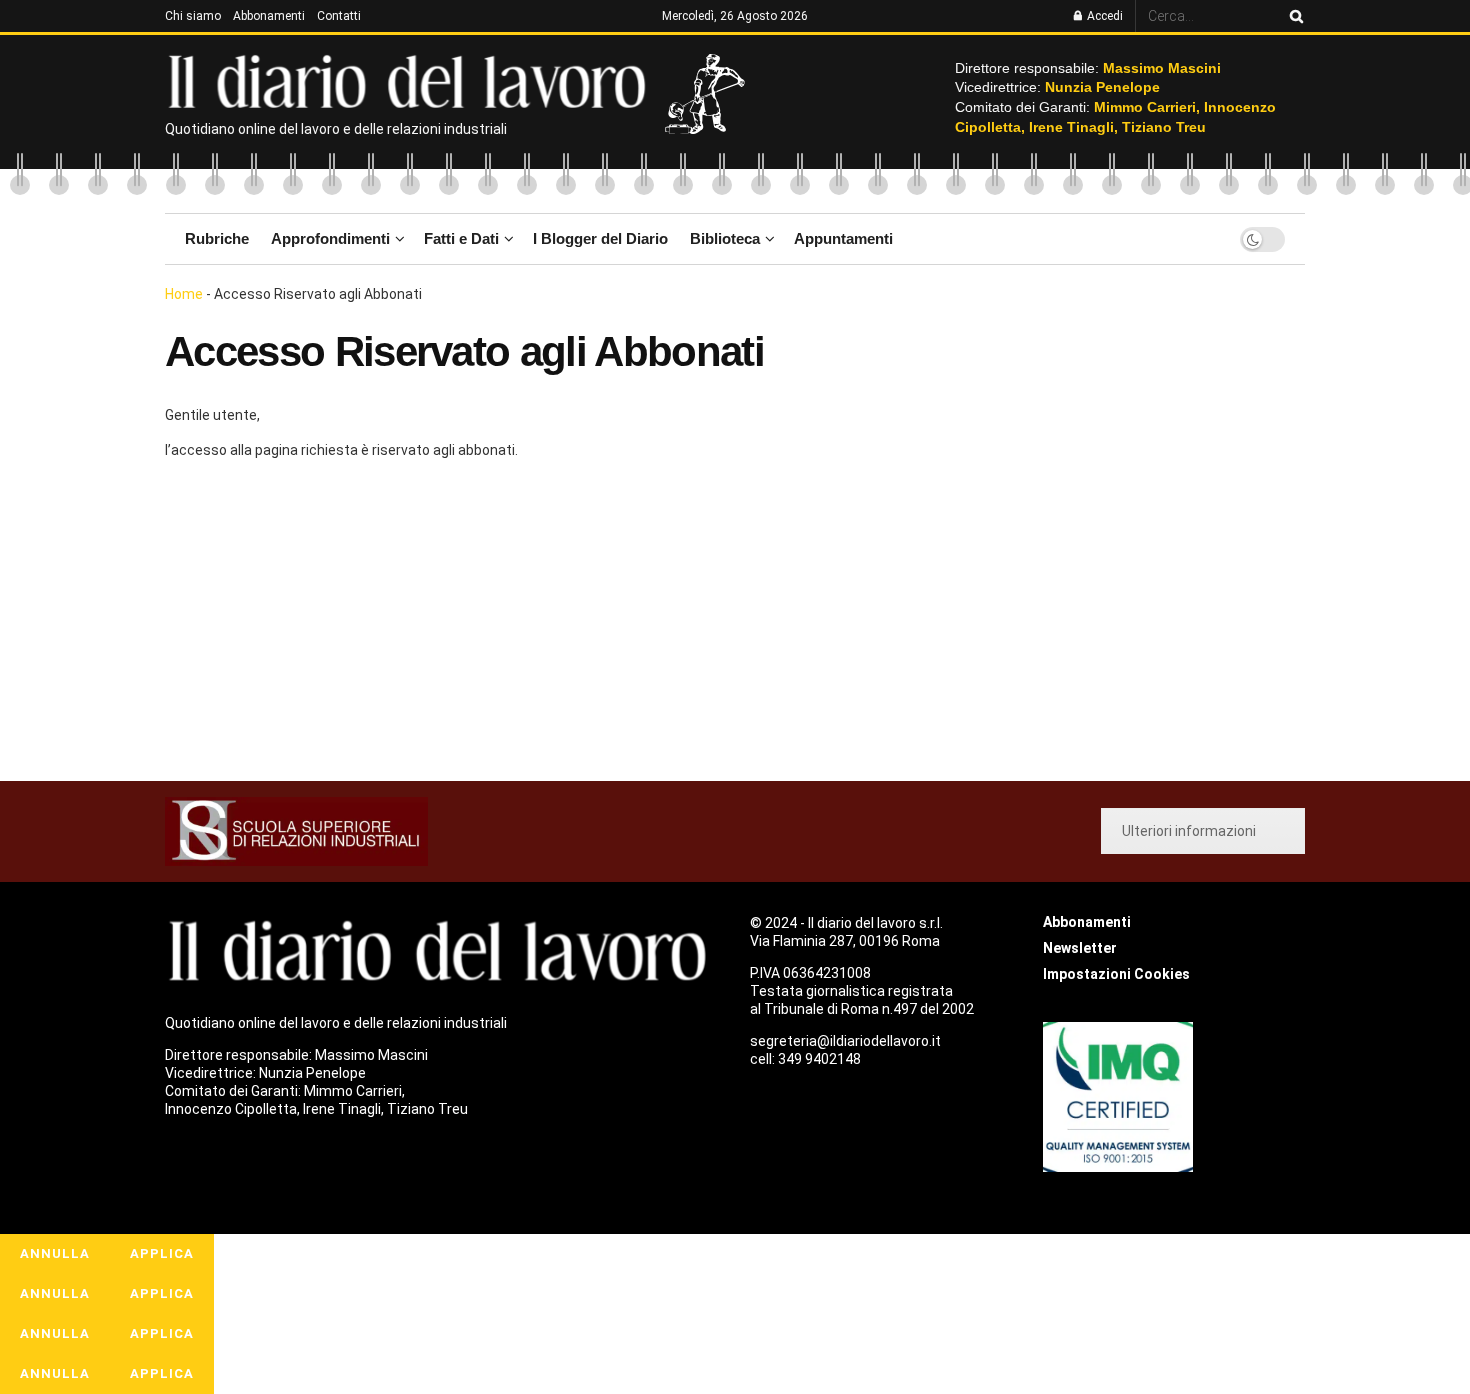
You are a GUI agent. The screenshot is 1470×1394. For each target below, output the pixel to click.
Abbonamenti (269, 16)
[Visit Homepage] (411, 80)
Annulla (55, 1253)
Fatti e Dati (461, 238)
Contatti (339, 16)
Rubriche (217, 238)
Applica (162, 1253)
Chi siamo (193, 16)
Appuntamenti (843, 238)
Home (184, 294)
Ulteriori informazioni (1189, 831)
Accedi (1103, 16)
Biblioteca (725, 238)
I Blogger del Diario (600, 238)
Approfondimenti (330, 238)
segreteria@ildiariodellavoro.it (845, 1041)
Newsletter (1080, 948)
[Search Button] (1293, 16)
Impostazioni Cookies (1116, 974)
